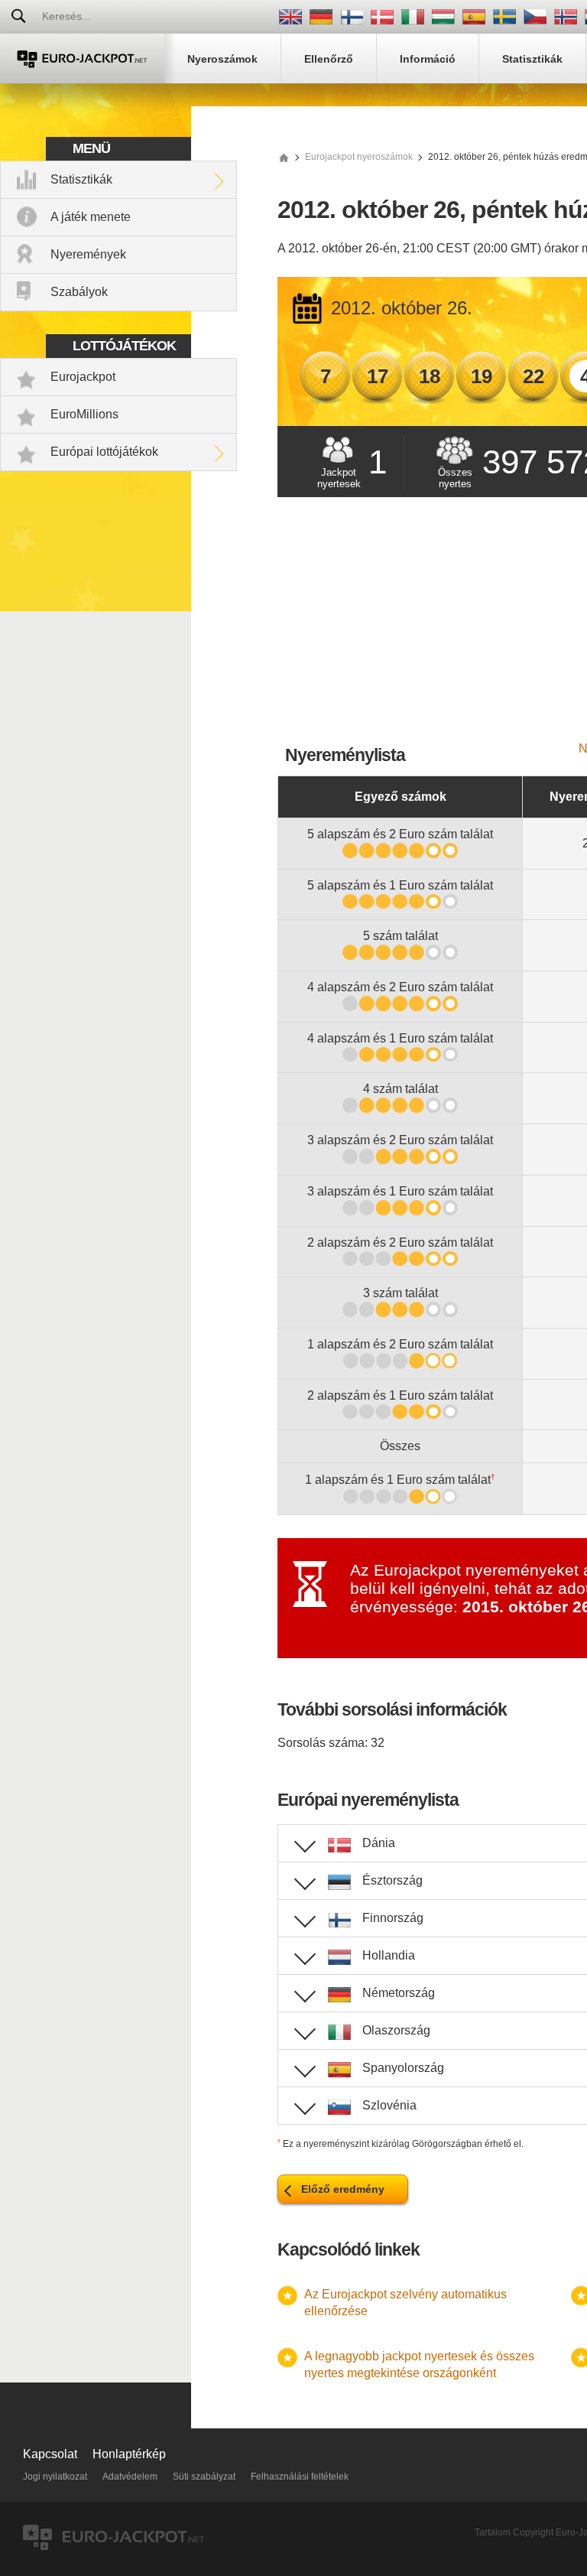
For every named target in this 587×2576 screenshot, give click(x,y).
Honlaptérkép (129, 2454)
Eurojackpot (83, 377)
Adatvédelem (130, 2477)
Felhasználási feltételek (300, 2477)
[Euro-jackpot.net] (284, 157)
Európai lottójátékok (104, 452)
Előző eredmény (343, 2189)
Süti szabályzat (204, 2477)
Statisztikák (81, 179)
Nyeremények (88, 254)
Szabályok (79, 292)
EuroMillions (84, 414)
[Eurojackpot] (82, 59)
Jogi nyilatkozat (55, 2477)
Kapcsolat (50, 2454)
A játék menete (91, 217)
